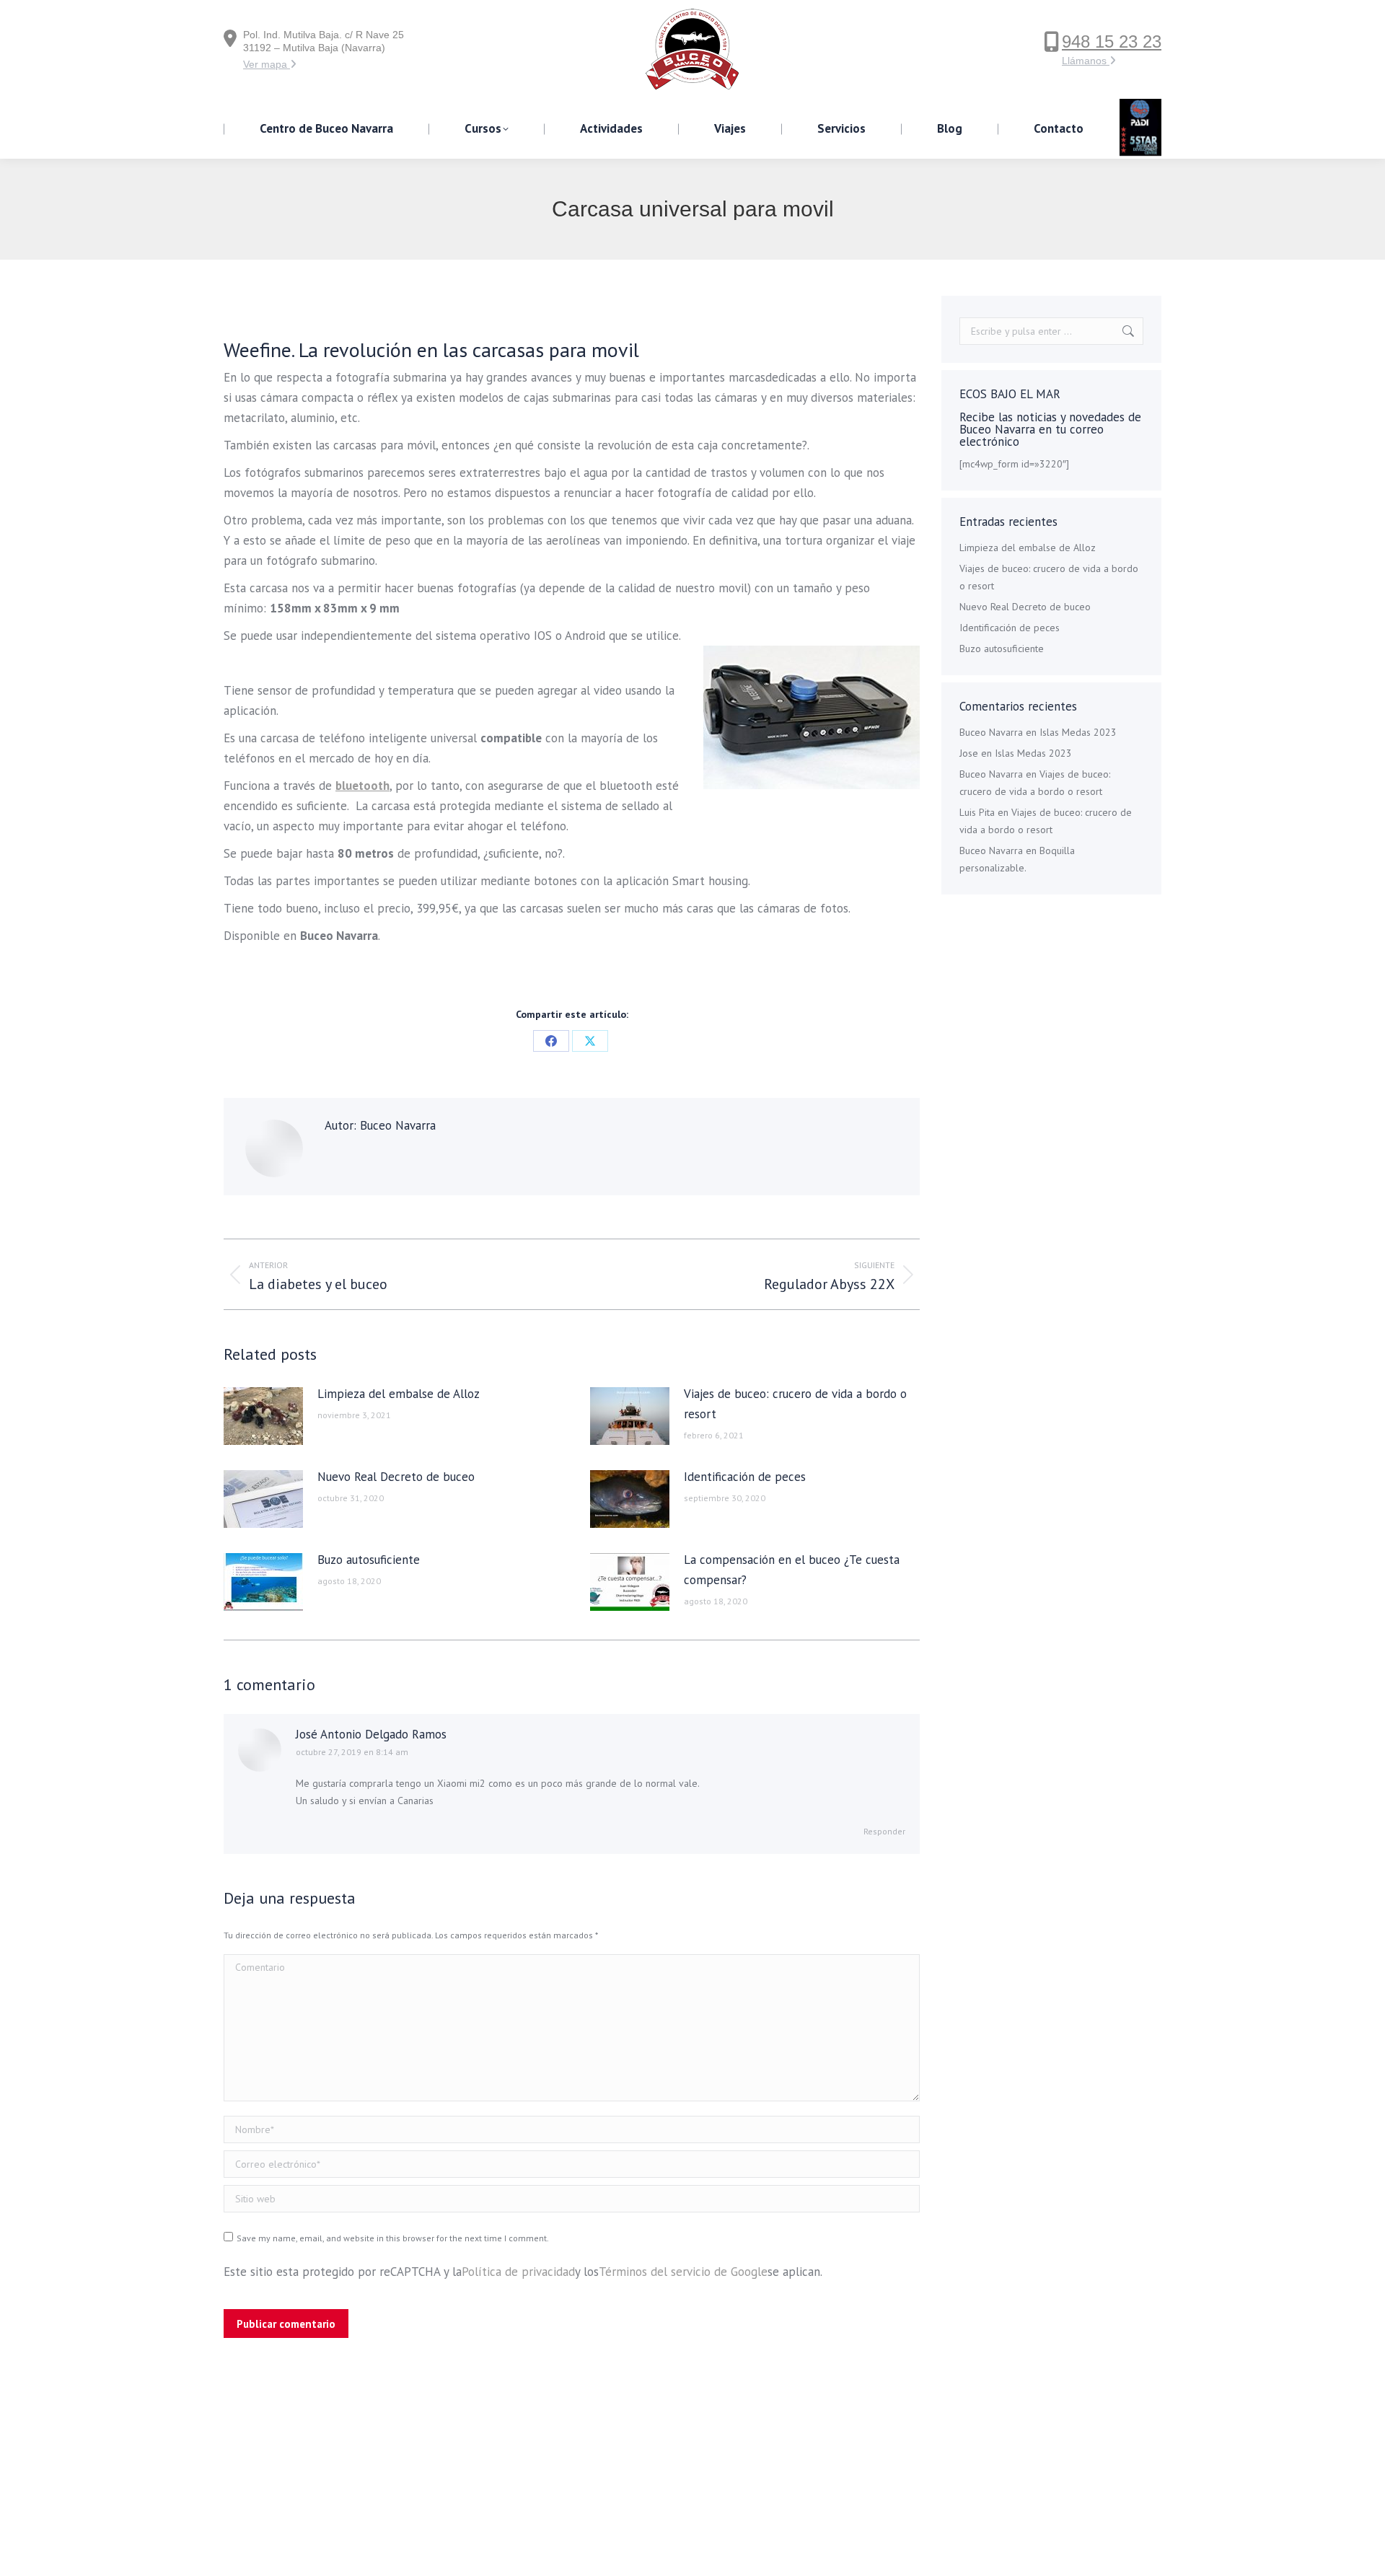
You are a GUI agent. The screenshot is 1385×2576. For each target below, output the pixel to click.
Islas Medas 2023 (1078, 732)
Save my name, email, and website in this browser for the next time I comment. (393, 2238)
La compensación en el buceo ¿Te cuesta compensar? (792, 1570)
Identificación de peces (745, 1477)
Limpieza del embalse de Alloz (399, 1394)
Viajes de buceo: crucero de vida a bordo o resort (795, 1404)
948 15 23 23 (1112, 41)
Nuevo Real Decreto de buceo (396, 1477)
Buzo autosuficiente (369, 1560)
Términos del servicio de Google (683, 2272)
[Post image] (263, 1416)
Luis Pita (977, 812)
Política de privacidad (518, 2272)
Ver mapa (267, 64)
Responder (884, 1831)
